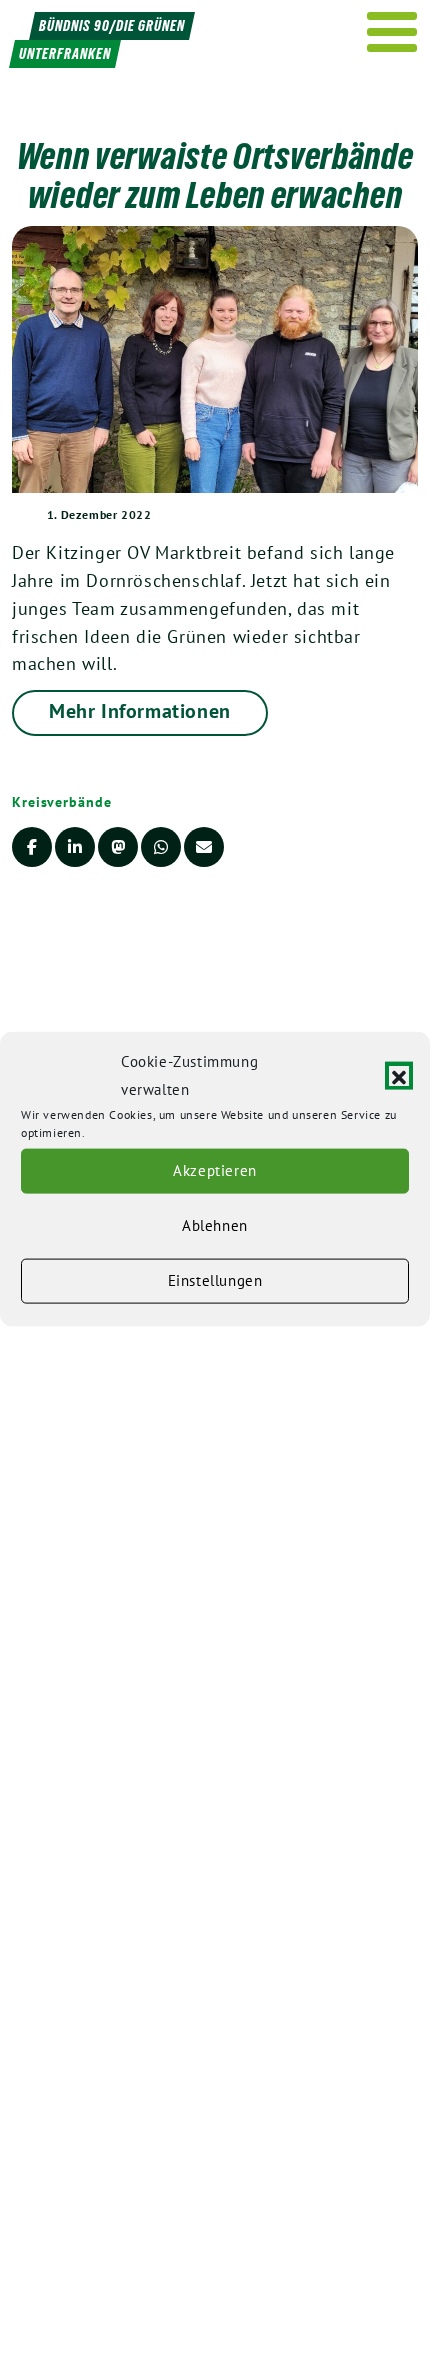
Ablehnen (215, 1225)
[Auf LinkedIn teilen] (75, 847)
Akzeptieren (215, 1170)
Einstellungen (215, 1280)
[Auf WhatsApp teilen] (161, 847)
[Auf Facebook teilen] (32, 847)
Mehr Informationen (140, 711)
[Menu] (392, 32)
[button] (399, 1076)
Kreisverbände (62, 802)
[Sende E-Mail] (204, 847)
